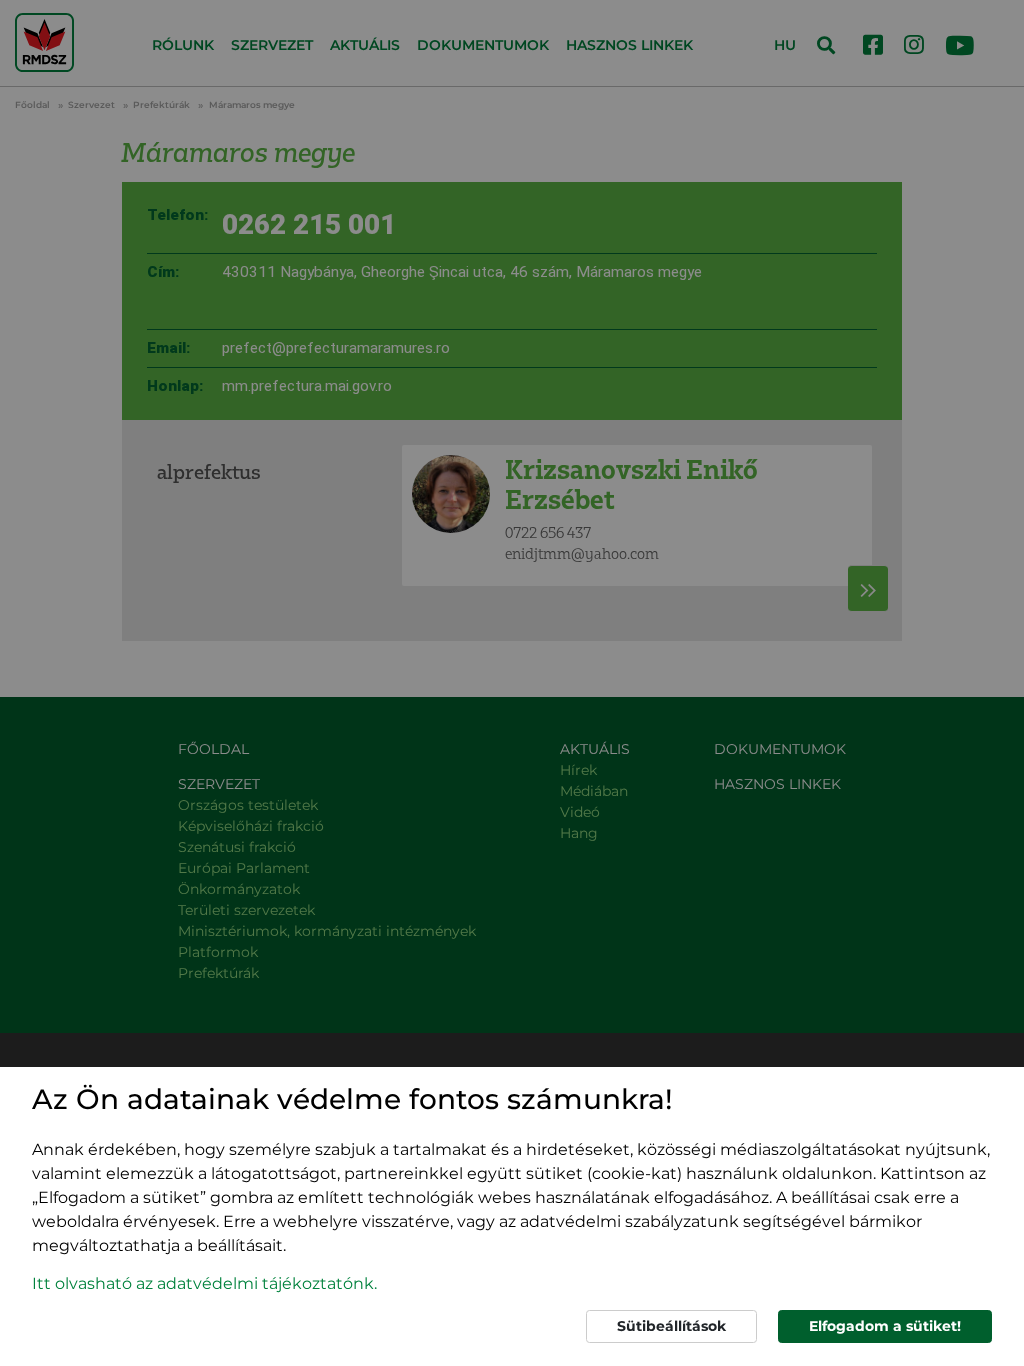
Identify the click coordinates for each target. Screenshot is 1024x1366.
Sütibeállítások (671, 1326)
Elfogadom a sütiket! (885, 1326)
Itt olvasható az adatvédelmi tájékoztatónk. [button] (204, 1283)
